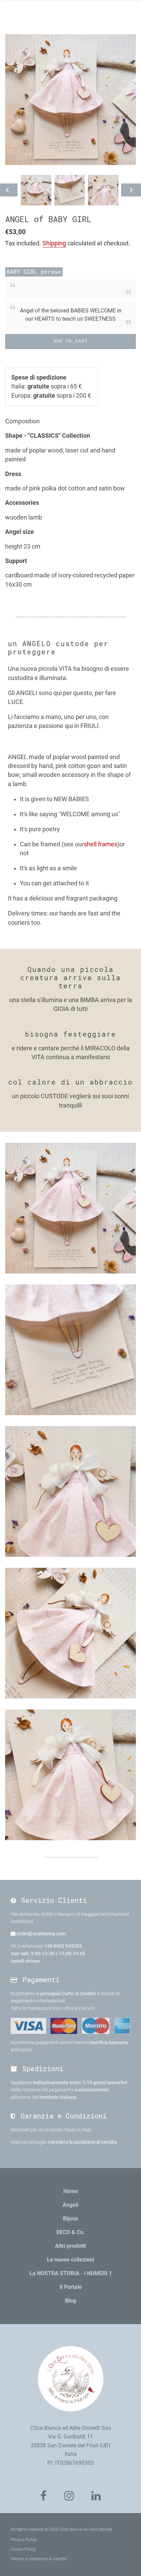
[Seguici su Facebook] (43, 2496)
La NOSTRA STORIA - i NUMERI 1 (71, 2273)
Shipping (54, 243)
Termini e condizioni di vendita (39, 2559)
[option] (36, 190)
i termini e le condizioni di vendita (82, 2142)
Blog (70, 2301)
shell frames (101, 844)
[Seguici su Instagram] (69, 2496)
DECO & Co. (71, 2232)
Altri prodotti (70, 2246)
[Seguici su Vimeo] (96, 2496)
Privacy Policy (24, 2540)
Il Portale (71, 2287)
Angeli (70, 2205)
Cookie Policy (23, 2549)
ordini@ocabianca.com (41, 1934)
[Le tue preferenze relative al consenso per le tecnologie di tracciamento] (129, 2564)
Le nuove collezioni (70, 2260)
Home (71, 2191)
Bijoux (70, 2219)
